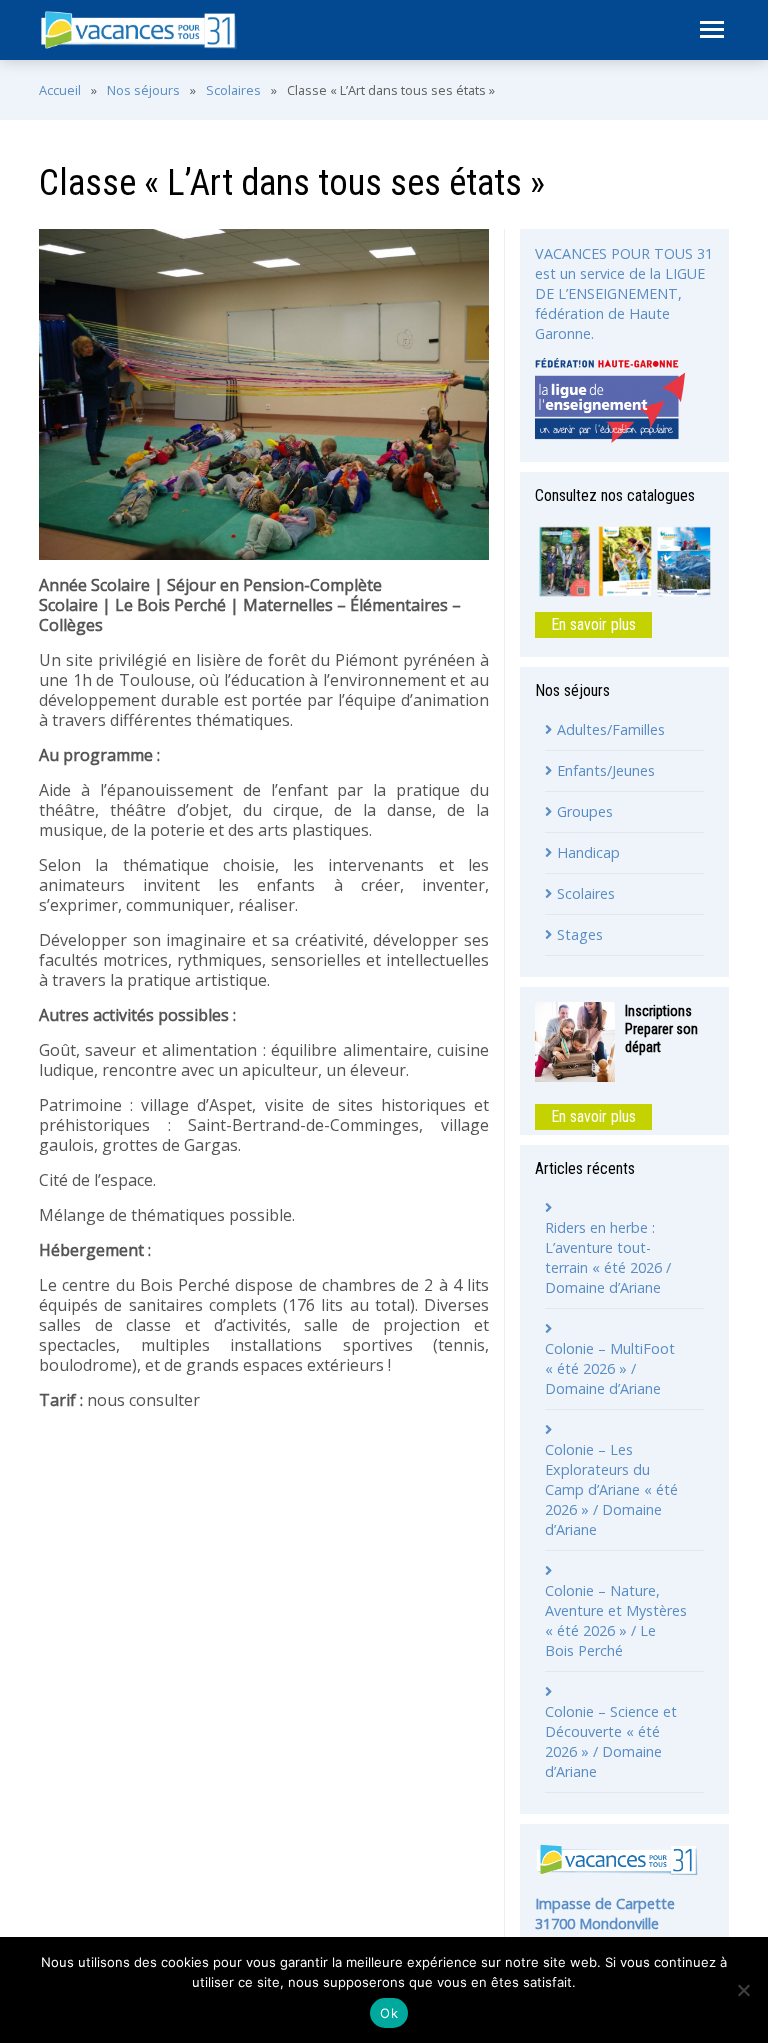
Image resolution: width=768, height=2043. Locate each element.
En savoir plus (593, 624)
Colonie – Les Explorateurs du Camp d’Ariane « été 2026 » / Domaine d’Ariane (611, 1489)
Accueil (60, 90)
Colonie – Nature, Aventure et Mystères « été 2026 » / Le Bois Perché (616, 1620)
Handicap (588, 852)
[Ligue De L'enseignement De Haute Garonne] (610, 400)
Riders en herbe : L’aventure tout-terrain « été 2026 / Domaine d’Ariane (608, 1257)
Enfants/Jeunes (606, 770)
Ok (389, 2013)
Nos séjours (143, 90)
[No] (743, 1990)
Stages (580, 934)
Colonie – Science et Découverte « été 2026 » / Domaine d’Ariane (611, 1741)
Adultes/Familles (611, 729)
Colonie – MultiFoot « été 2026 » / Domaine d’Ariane (610, 1368)
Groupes (585, 811)
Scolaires (233, 90)
